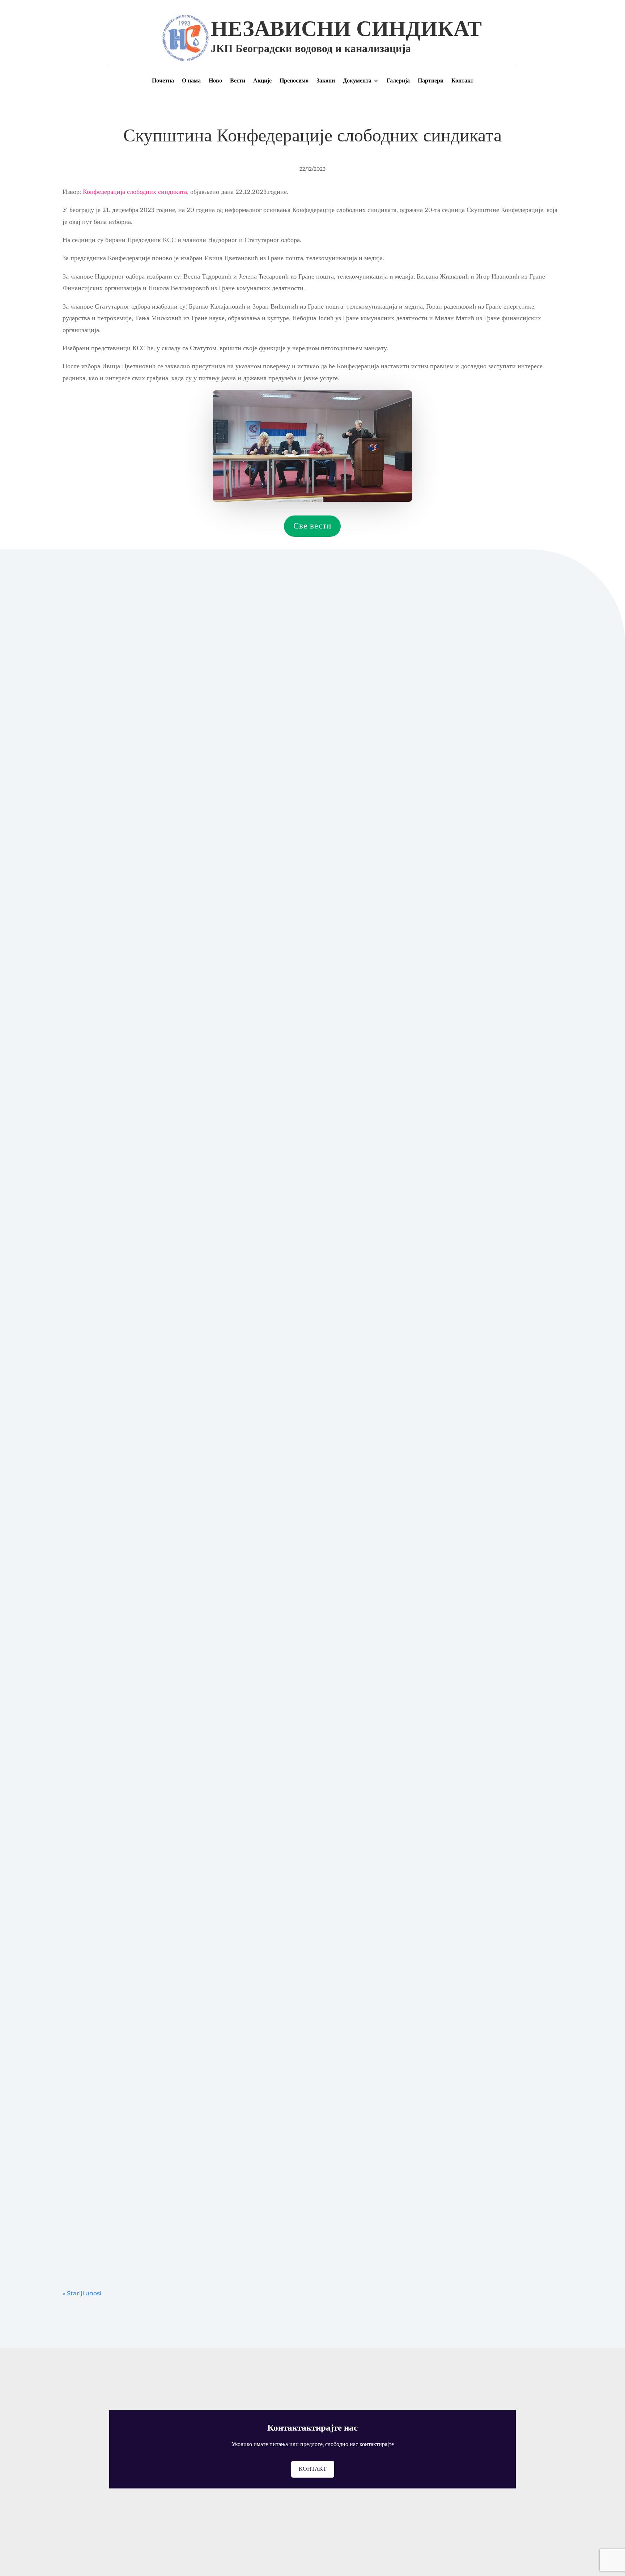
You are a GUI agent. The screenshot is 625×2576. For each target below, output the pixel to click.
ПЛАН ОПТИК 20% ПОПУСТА (115, 1404)
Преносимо (294, 81)
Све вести (312, 526)
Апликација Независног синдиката (118, 2216)
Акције (262, 81)
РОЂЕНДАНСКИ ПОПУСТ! (109, 1784)
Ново (215, 81)
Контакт (462, 81)
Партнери (431, 81)
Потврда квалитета (96, 1594)
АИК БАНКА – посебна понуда (114, 929)
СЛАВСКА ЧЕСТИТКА (103, 1499)
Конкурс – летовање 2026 (106, 1689)
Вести (238, 81)
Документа (357, 81)
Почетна (163, 81)
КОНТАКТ (313, 2469)
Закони (326, 81)
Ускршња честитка (96, 1953)
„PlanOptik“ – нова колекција (111, 2048)
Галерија (398, 81)
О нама (191, 81)
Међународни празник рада (108, 1869)
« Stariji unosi (82, 2293)
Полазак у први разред (101, 1309)
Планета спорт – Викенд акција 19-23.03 (127, 2132)
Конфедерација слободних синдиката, (137, 192)
